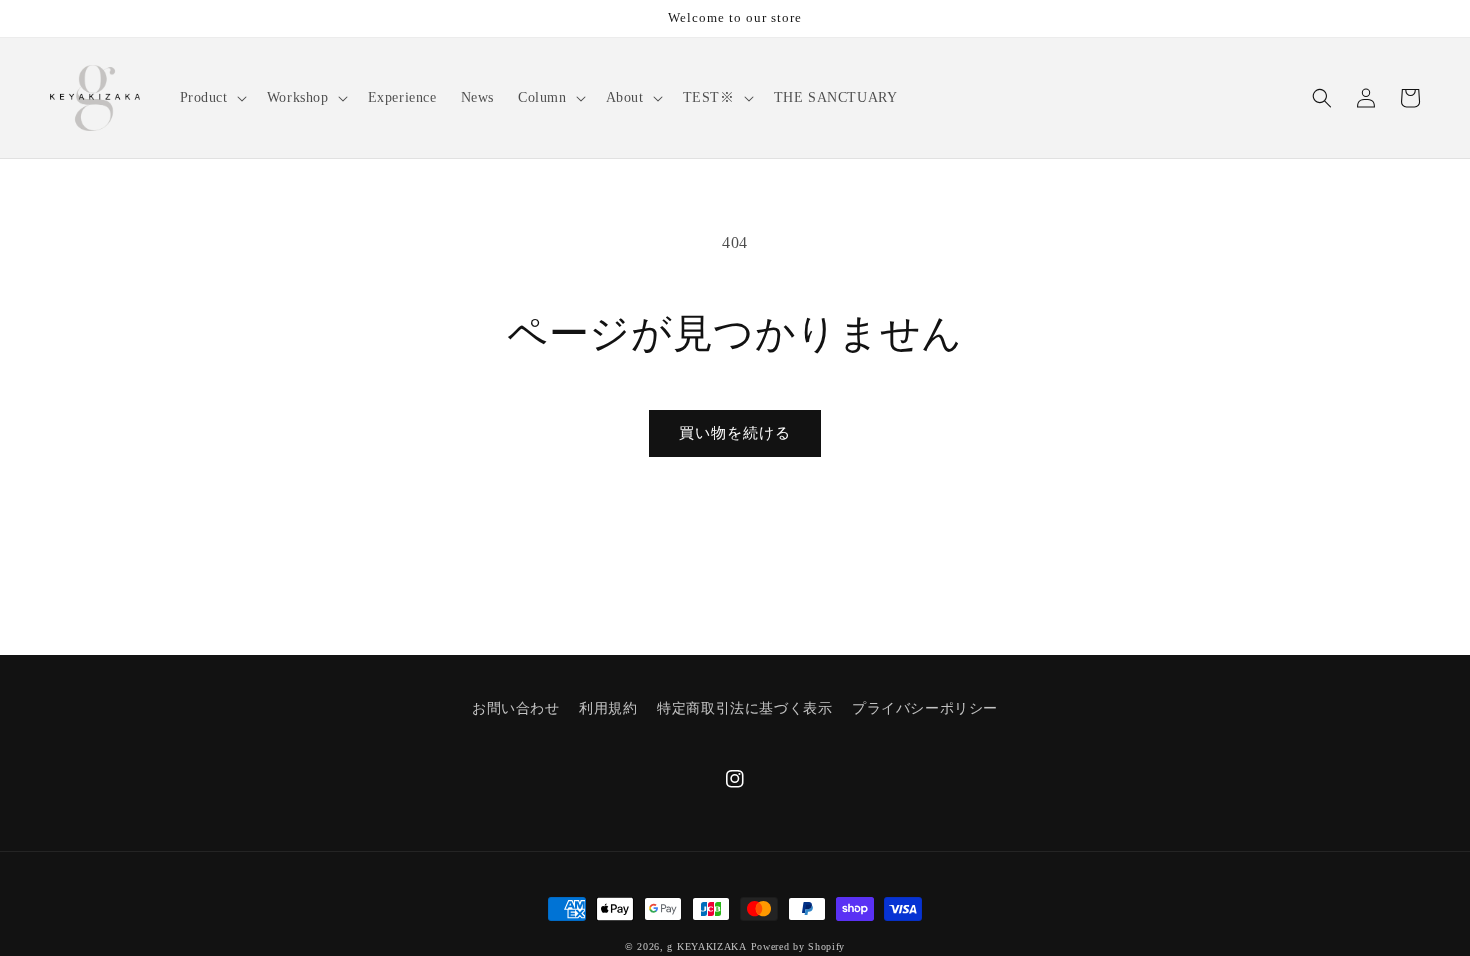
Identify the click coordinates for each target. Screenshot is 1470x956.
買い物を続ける (735, 433)
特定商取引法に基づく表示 (744, 708)
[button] (211, 98)
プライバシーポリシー (925, 708)
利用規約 (608, 708)
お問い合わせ (516, 708)
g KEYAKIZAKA (706, 946)
